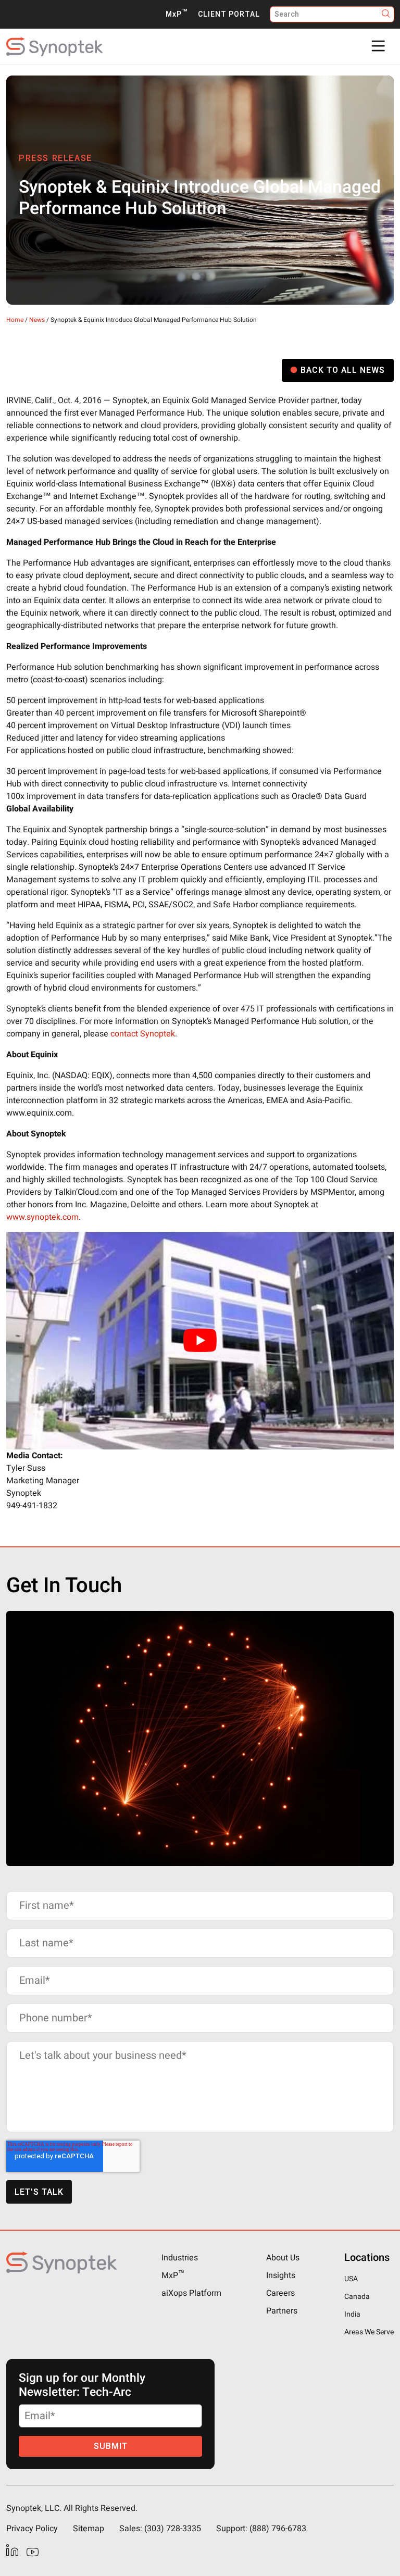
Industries (180, 2258)
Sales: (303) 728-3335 (160, 2529)
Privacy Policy (32, 2529)
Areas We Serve (369, 2332)
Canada (357, 2297)
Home (15, 320)
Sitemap (89, 2529)
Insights (281, 2275)
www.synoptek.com (42, 1217)
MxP (177, 14)
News (37, 320)
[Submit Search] (386, 14)
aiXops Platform (191, 2293)
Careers (280, 2293)
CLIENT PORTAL (229, 14)
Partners (282, 2311)
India (352, 2314)
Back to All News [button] (343, 370)
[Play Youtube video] (200, 1341)
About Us (283, 2258)
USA (351, 2279)
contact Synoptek (143, 1034)
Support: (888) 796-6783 (261, 2529)
